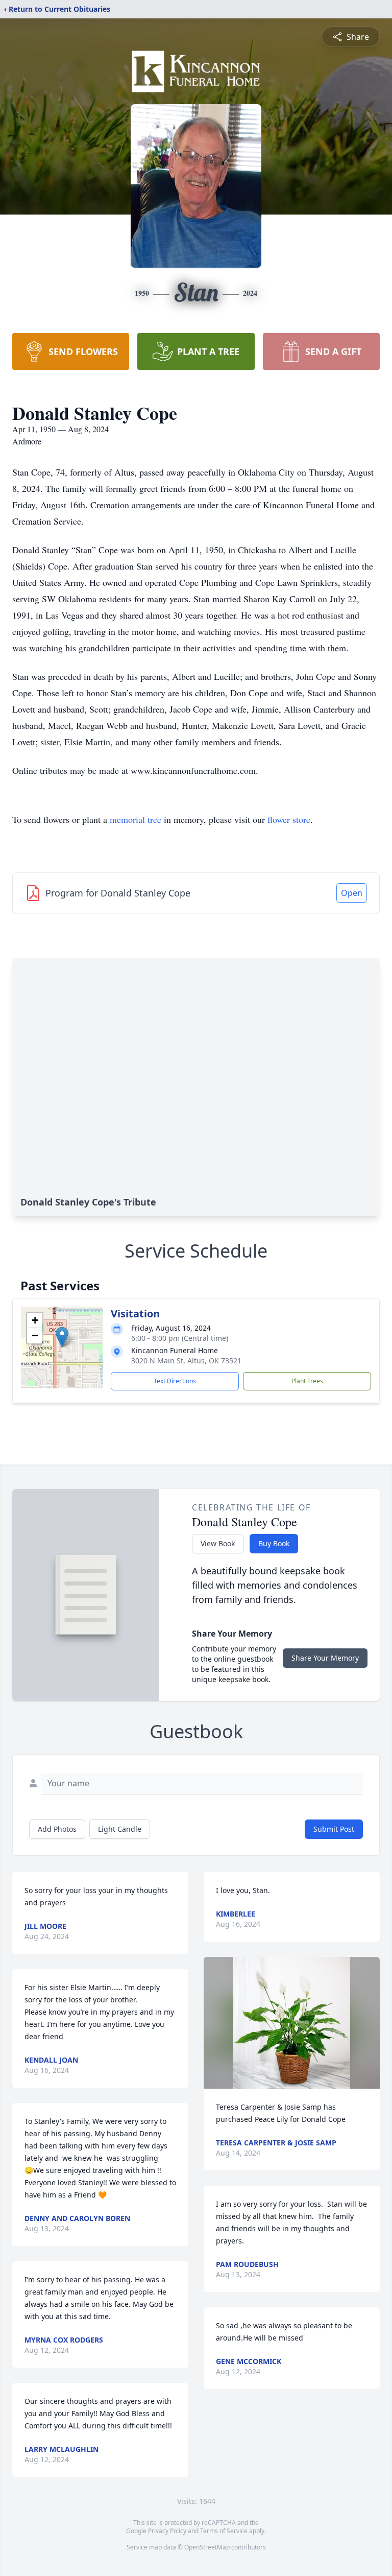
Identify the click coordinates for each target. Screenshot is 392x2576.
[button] (62, 1337)
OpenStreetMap (207, 2547)
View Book (218, 1543)
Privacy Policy (167, 2531)
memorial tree (136, 819)
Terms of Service (224, 2531)
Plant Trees (307, 1381)
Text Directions (175, 1381)
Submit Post (334, 1829)
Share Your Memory (325, 1658)
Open (352, 893)
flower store (289, 819)
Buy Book (274, 1543)
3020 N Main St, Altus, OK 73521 (186, 1361)
